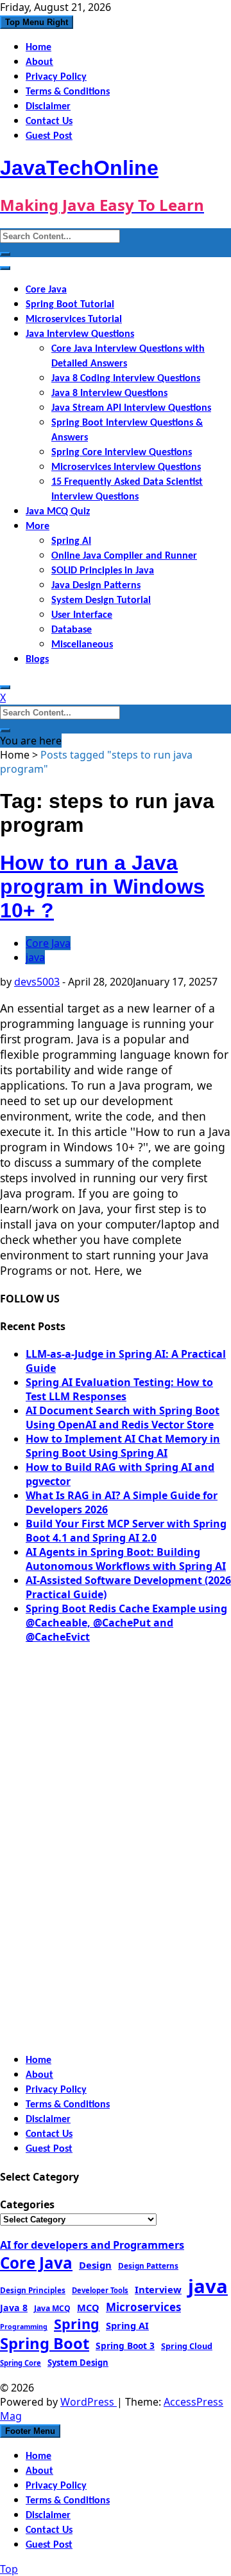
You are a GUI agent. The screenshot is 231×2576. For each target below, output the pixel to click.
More (38, 527)
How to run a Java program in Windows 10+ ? (102, 887)
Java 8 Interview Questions (109, 393)
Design (95, 2265)
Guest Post (49, 136)
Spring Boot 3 (125, 2346)
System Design (78, 2363)
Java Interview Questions (80, 334)
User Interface (82, 615)
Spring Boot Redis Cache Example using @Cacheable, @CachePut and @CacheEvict (126, 1623)
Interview (158, 2289)
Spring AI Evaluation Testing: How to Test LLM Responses (119, 1389)
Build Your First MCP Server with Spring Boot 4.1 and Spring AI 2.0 (126, 1531)
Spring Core (21, 2363)
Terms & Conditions (68, 92)
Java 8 (14, 2308)
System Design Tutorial (101, 600)
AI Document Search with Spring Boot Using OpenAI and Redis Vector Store (123, 1418)
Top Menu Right (37, 22)
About (39, 62)
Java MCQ (52, 2308)
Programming (24, 2327)
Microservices (143, 2307)
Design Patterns (148, 2265)
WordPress (89, 2402)
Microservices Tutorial (74, 320)
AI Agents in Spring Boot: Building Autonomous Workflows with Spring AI (126, 1559)
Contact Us (49, 122)
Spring (77, 2324)
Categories (27, 2204)
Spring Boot (45, 2343)
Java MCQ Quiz (58, 512)
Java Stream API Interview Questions (131, 408)
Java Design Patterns (96, 586)
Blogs (37, 660)
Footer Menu (30, 2431)
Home (38, 48)
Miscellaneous (82, 645)
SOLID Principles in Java (103, 571)
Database (72, 630)
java (35, 957)
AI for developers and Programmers (92, 2245)
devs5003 (37, 982)
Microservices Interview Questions (126, 467)
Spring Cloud (187, 2346)
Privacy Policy (56, 77)
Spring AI (71, 541)
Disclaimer (48, 107)
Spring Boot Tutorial (70, 305)
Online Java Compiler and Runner (124, 556)
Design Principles (33, 2290)
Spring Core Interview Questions (122, 453)
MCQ (88, 2307)
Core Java (46, 290)
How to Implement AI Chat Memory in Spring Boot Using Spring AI (123, 1446)
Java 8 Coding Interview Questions (126, 379)
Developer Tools (100, 2290)
